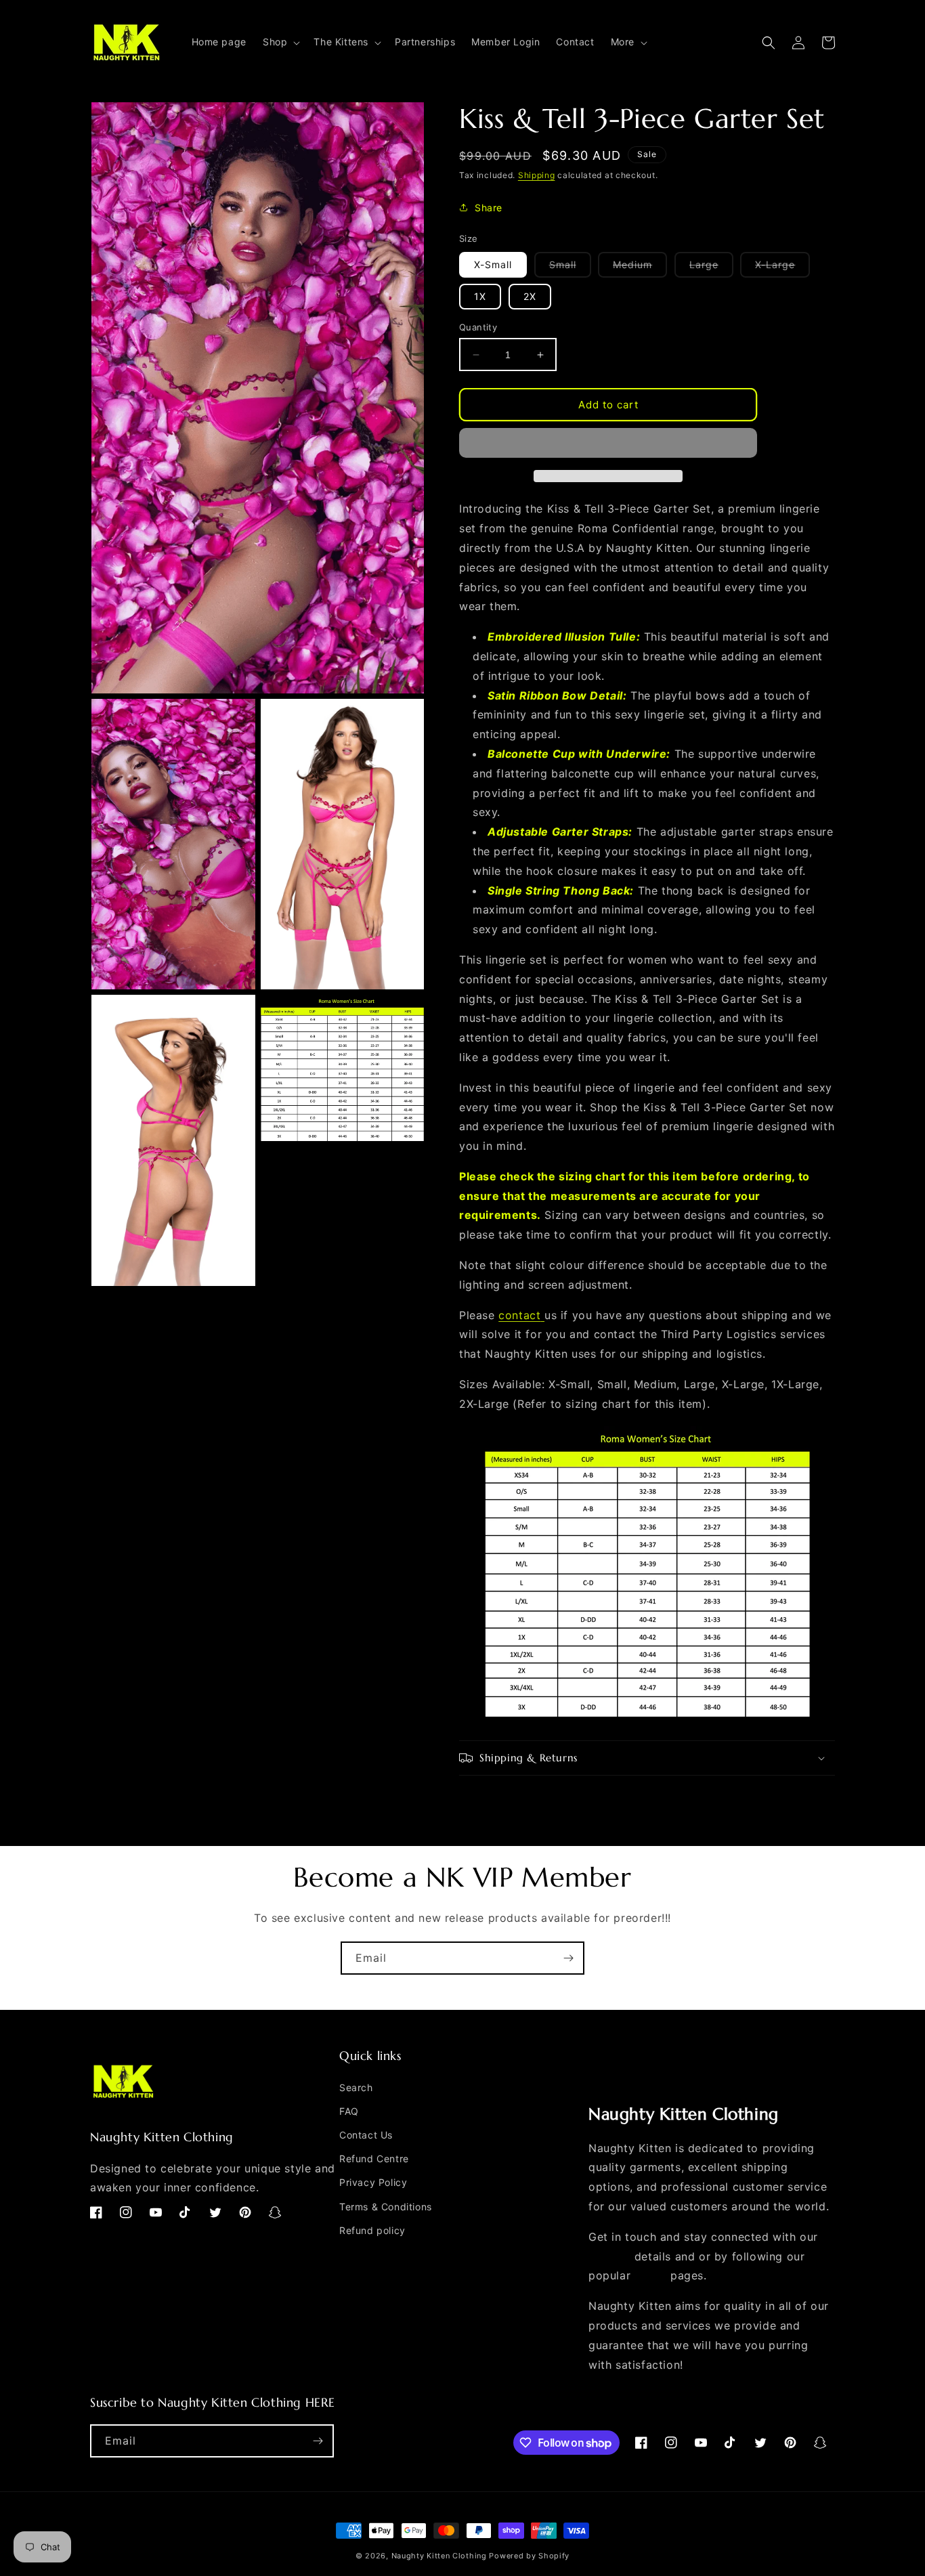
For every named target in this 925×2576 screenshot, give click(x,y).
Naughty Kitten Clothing (439, 2556)
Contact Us (366, 2135)
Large (711, 268)
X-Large (782, 268)
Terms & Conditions (386, 2207)
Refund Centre (374, 2159)
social (651, 2275)
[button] (280, 42)
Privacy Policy (373, 2182)
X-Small (493, 264)
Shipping (537, 175)
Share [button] (489, 208)
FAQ (349, 2111)
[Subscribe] (568, 1958)
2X (530, 296)
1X (480, 296)
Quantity (478, 327)
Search (356, 2087)
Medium (640, 268)
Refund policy (372, 2230)
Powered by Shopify (529, 2556)
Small (570, 268)
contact (519, 1315)
